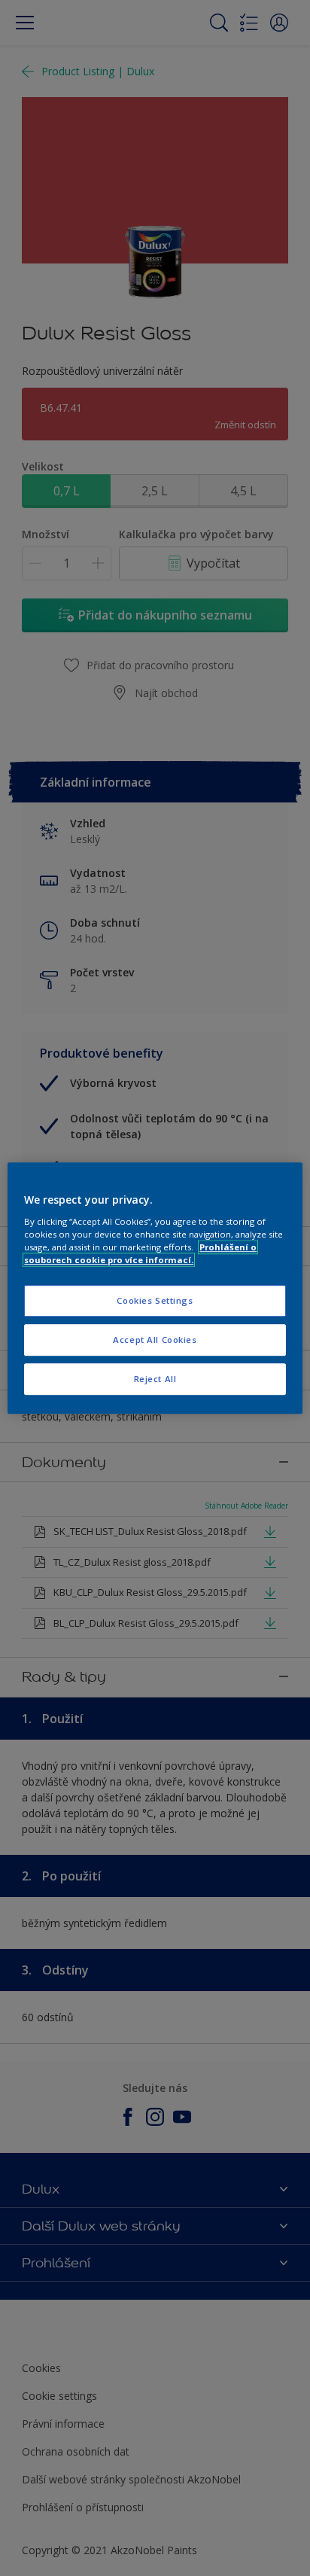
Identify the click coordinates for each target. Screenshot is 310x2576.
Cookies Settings (155, 1300)
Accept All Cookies (155, 1340)
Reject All (155, 1379)
